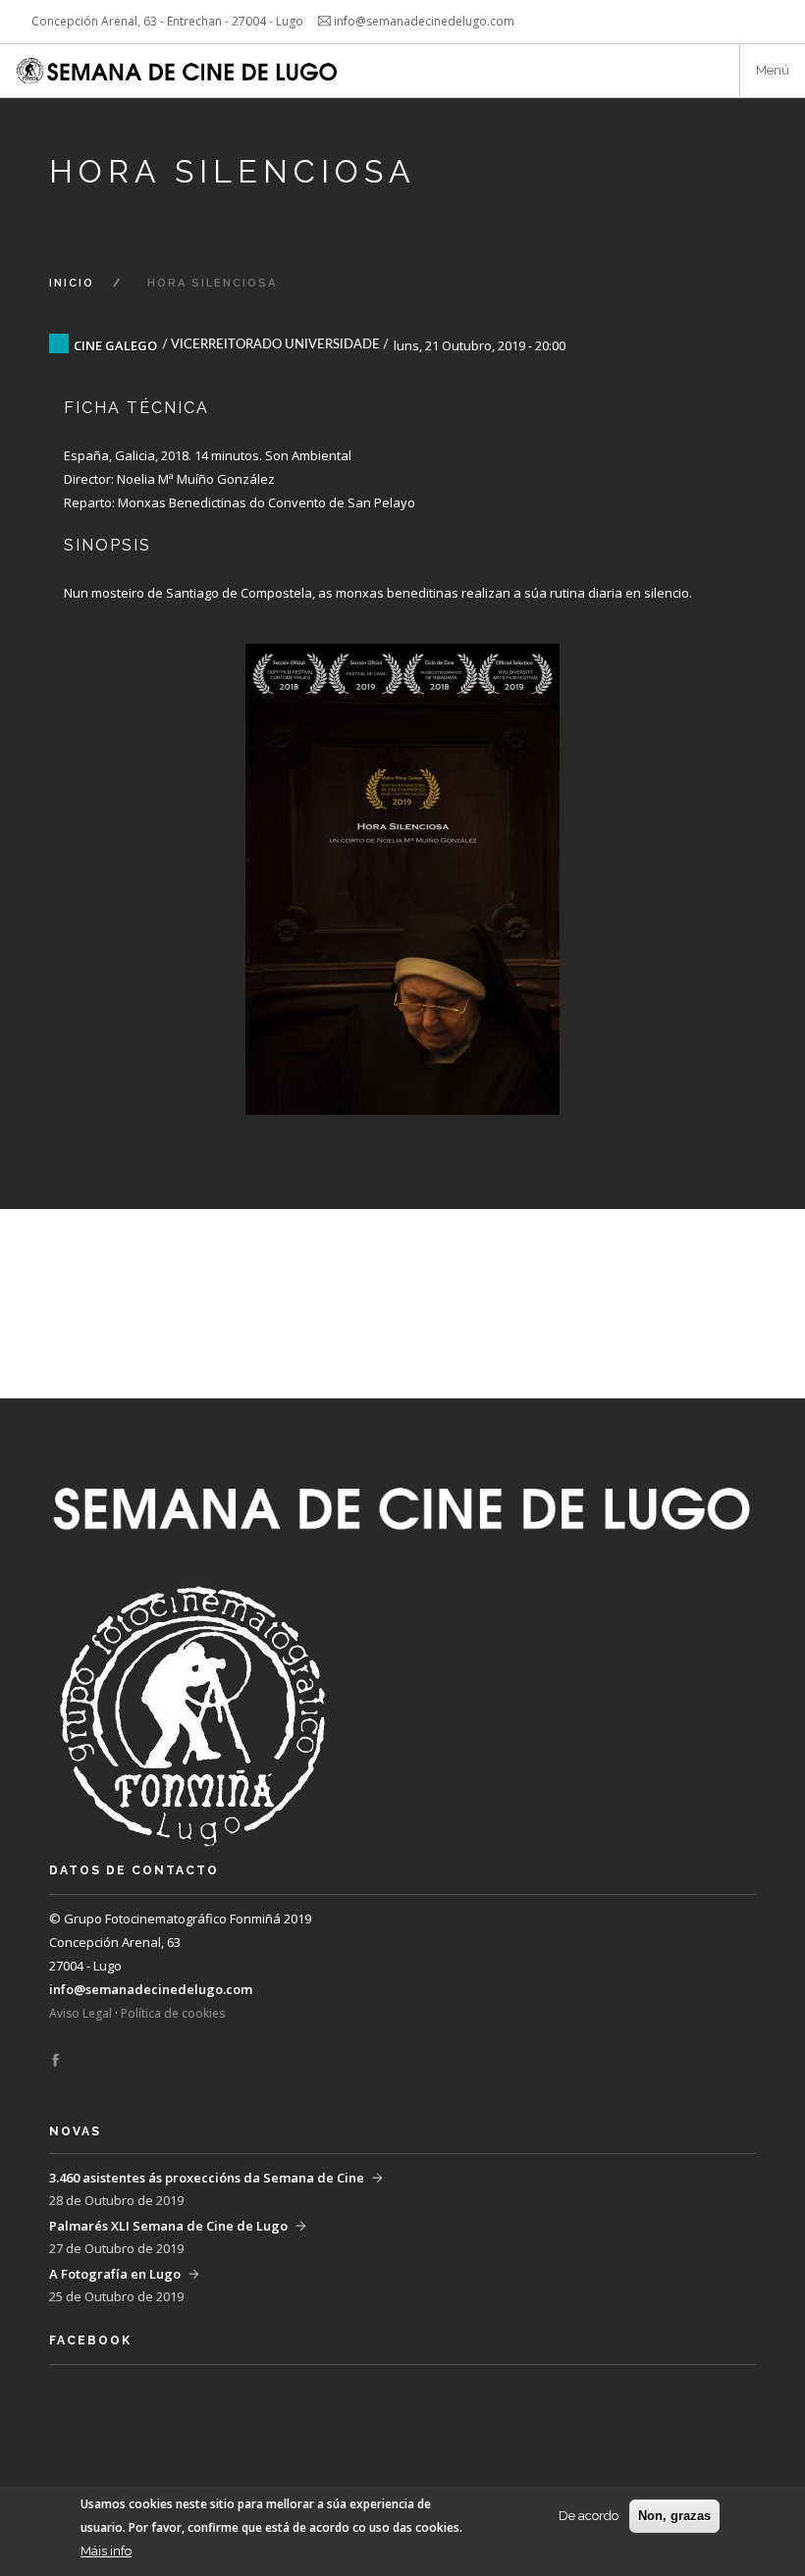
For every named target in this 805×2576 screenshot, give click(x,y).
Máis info (106, 2551)
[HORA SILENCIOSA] (402, 860)
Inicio (72, 283)
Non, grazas (674, 2516)
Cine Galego (115, 345)
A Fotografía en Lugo (115, 2274)
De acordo (589, 2516)
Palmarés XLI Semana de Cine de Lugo (168, 2226)
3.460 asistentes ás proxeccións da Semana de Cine (207, 2178)
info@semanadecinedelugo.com (151, 1989)
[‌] (55, 2061)
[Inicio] (179, 71)
